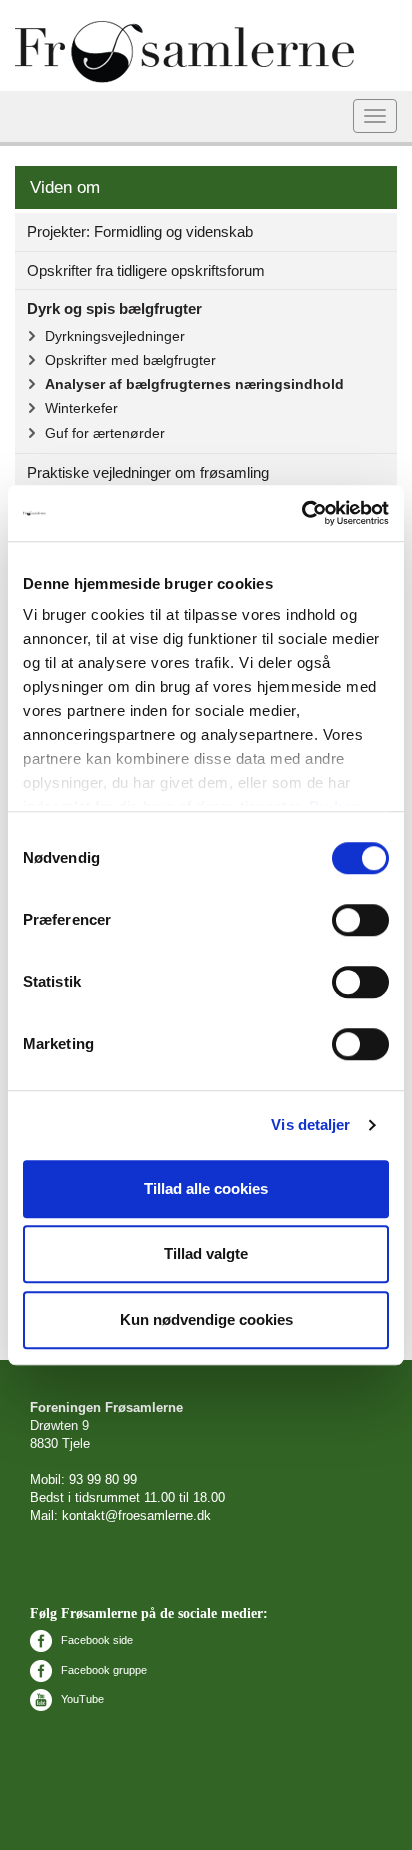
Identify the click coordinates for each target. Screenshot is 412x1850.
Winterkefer (81, 408)
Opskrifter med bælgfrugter (130, 360)
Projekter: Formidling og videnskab (140, 231)
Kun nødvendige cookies (206, 1319)
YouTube (81, 1699)
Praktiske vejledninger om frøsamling (148, 472)
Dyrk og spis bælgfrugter (114, 308)
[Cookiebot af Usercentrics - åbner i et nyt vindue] (301, 513)
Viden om (65, 187)
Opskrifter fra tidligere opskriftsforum (146, 270)
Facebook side (95, 1640)
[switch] (360, 920)
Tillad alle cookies (206, 1188)
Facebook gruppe (102, 1670)
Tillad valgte (206, 1253)
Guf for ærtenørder (105, 433)
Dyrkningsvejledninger (115, 336)
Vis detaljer (310, 1124)
